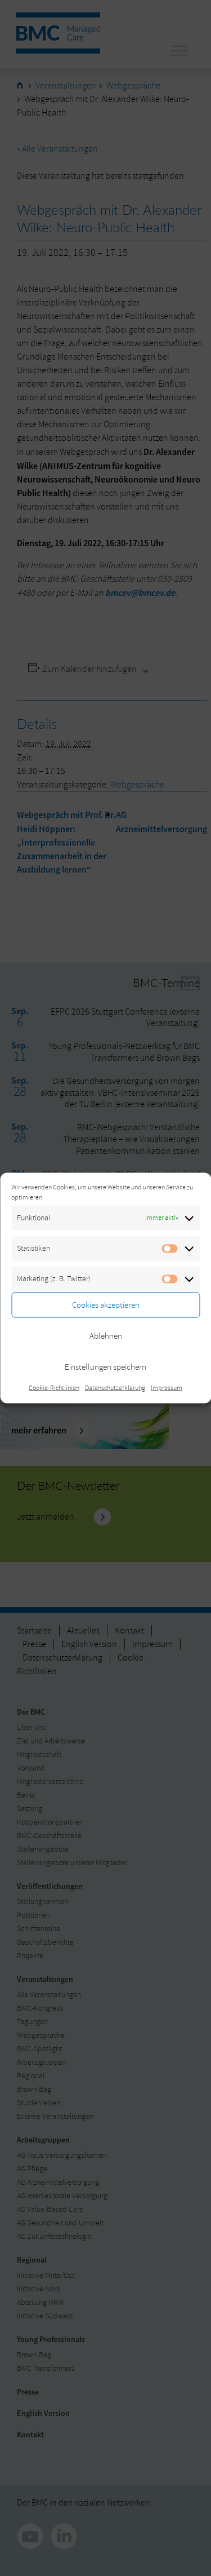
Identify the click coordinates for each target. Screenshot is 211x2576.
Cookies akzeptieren (106, 1305)
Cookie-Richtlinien (54, 1388)
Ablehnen (106, 1336)
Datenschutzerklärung (115, 1388)
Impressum (167, 1388)
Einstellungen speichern (105, 1367)
